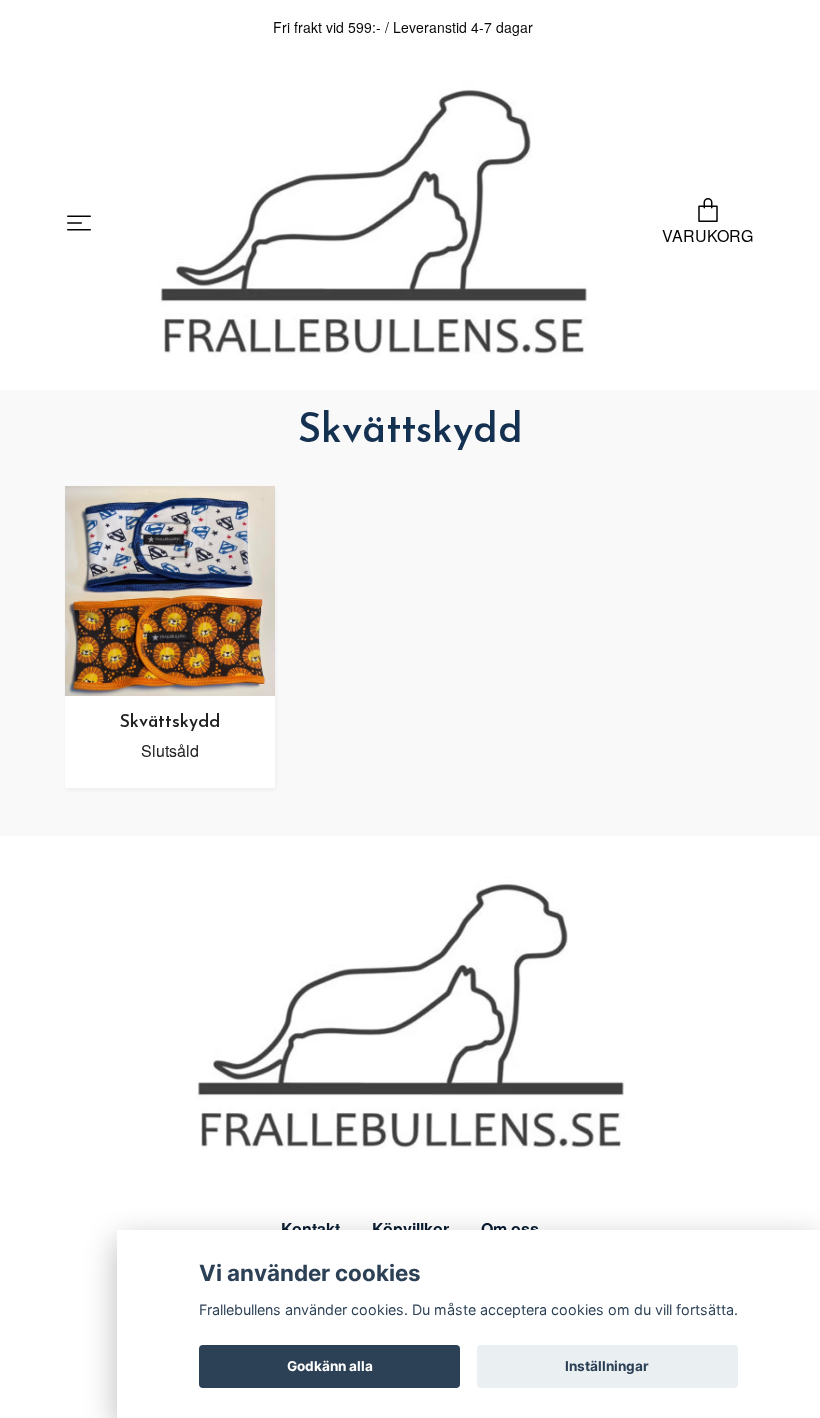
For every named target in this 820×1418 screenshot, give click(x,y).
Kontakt (310, 1228)
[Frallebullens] (373, 224)
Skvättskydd (170, 722)
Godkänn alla (330, 1366)
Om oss (510, 1228)
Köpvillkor (410, 1228)
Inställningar (607, 1366)
